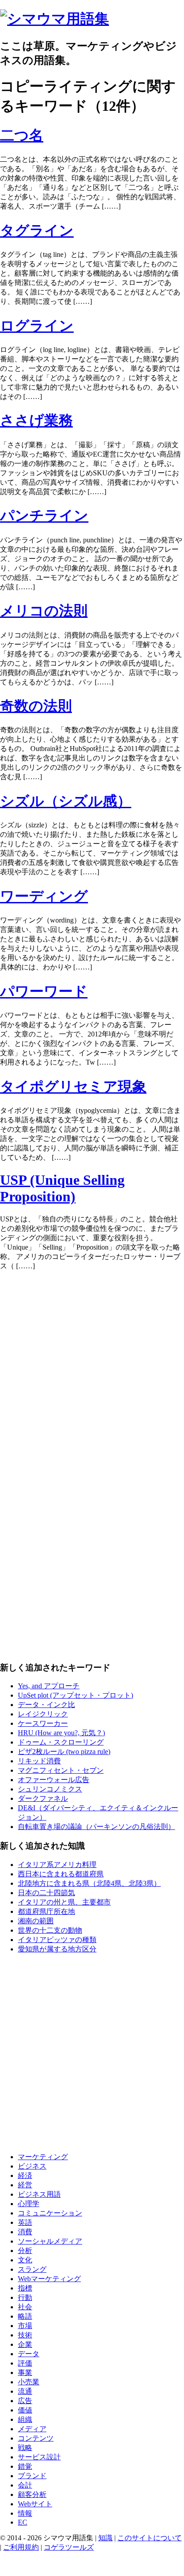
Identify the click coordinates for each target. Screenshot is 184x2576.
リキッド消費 (39, 1761)
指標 (25, 2288)
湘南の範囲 (36, 1921)
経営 (25, 2185)
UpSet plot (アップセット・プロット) (75, 1695)
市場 (25, 2326)
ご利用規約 (21, 2547)
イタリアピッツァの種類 (57, 1940)
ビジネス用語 (39, 2194)
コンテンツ (36, 2438)
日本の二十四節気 (46, 1893)
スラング (32, 2269)
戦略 (25, 2448)
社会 (25, 2307)
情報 (25, 2513)
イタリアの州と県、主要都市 (64, 1902)
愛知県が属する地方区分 (57, 1949)
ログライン (37, 326)
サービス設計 (39, 2457)
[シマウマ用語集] (54, 19)
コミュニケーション (50, 2213)
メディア (32, 2429)
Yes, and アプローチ (49, 1686)
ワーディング (44, 896)
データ (29, 2354)
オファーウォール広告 (54, 1780)
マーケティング (43, 2157)
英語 (25, 2222)
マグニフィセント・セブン (61, 1770)
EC (23, 2522)
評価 (25, 2363)
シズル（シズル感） (66, 801)
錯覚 (25, 2466)
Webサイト (35, 2504)
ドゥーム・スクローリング (61, 1742)
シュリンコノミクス (50, 1789)
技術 (25, 2335)
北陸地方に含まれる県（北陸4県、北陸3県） (89, 1883)
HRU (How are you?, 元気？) (61, 1733)
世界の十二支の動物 (50, 1930)
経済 (25, 2175)
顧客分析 (32, 2494)
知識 (105, 2538)
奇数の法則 (36, 706)
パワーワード (44, 991)
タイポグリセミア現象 (73, 1087)
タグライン (37, 231)
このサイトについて (150, 2538)
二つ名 (22, 135)
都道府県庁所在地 (46, 1911)
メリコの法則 (44, 611)
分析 (25, 2251)
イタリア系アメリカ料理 (57, 1865)
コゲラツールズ (69, 2547)
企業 (25, 2344)
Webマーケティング (49, 2279)
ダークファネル (43, 1798)
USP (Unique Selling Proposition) (62, 1188)
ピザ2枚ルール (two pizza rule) (64, 1752)
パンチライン (44, 516)
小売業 (29, 2382)
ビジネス (32, 2166)
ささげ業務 (36, 420)
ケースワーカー (43, 1723)
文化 (25, 2260)
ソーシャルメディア (50, 2241)
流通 (25, 2391)
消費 (25, 2232)
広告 (25, 2401)
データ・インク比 (46, 1705)
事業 (25, 2373)
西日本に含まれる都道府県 (61, 1874)
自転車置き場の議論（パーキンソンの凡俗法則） (96, 1827)
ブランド (32, 2476)
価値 (25, 2410)
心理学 (29, 2204)
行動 (25, 2297)
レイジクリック (43, 1714)
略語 (25, 2316)
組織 (25, 2419)
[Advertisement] (92, 1370)
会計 (25, 2485)
